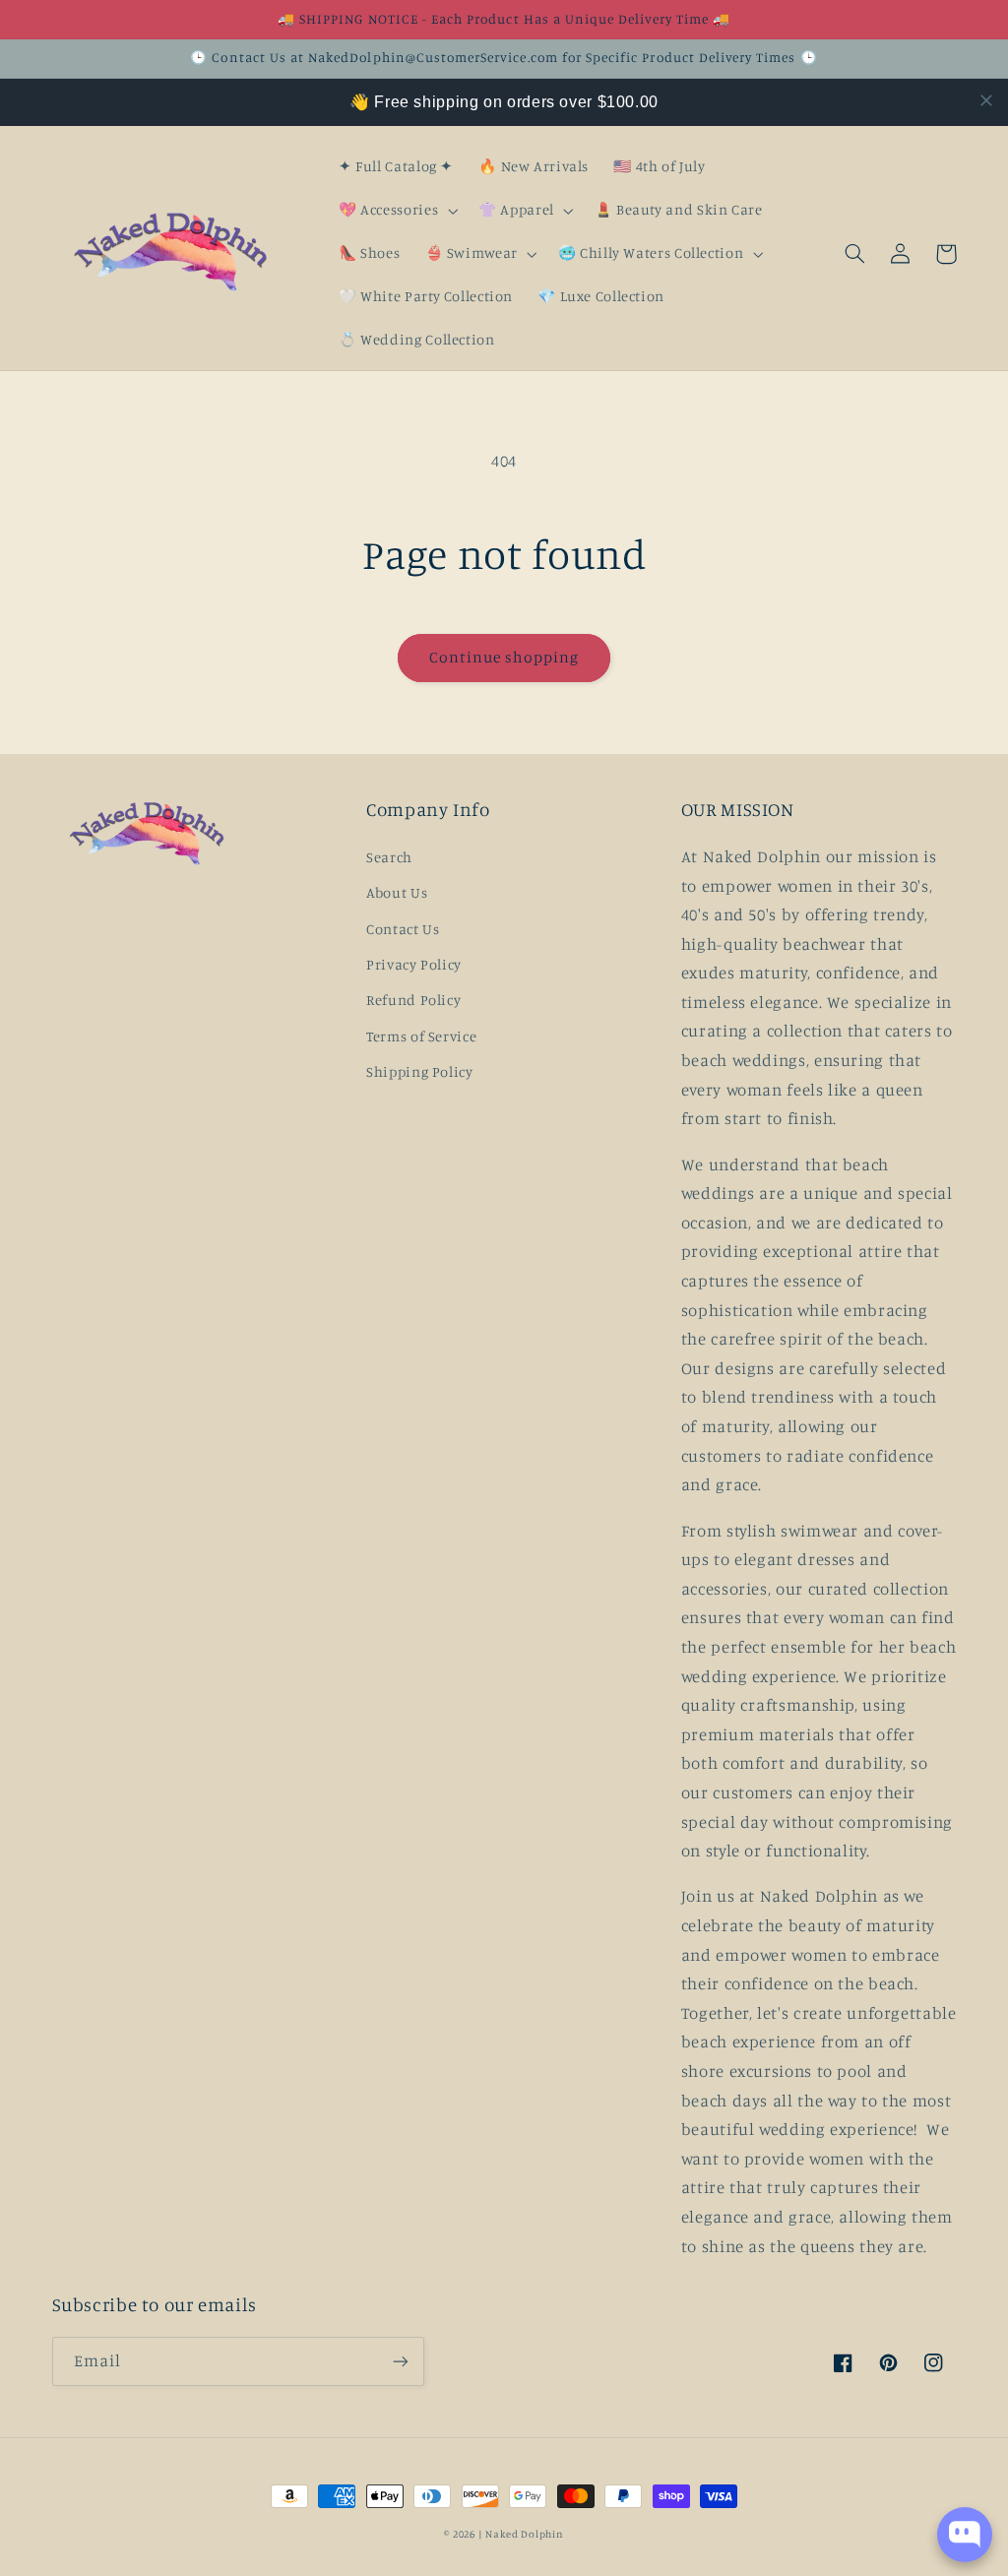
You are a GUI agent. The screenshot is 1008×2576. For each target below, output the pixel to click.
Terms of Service (421, 1036)
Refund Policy (413, 1000)
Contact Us (403, 929)
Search (389, 857)
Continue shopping (504, 657)
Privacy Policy (414, 964)
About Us (397, 892)
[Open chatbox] (965, 2535)
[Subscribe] (400, 2361)
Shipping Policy (419, 1071)
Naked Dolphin (525, 2534)
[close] (986, 100)
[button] (396, 211)
